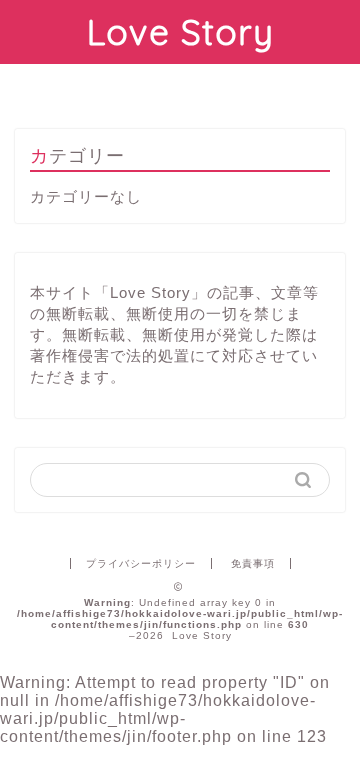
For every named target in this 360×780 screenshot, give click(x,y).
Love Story (180, 32)
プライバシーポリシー (141, 563)
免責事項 (253, 563)
